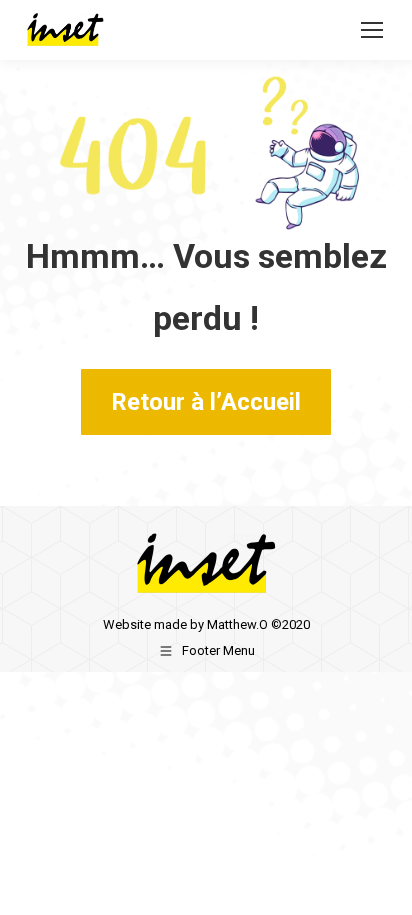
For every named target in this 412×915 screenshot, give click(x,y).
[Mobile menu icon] (372, 30)
